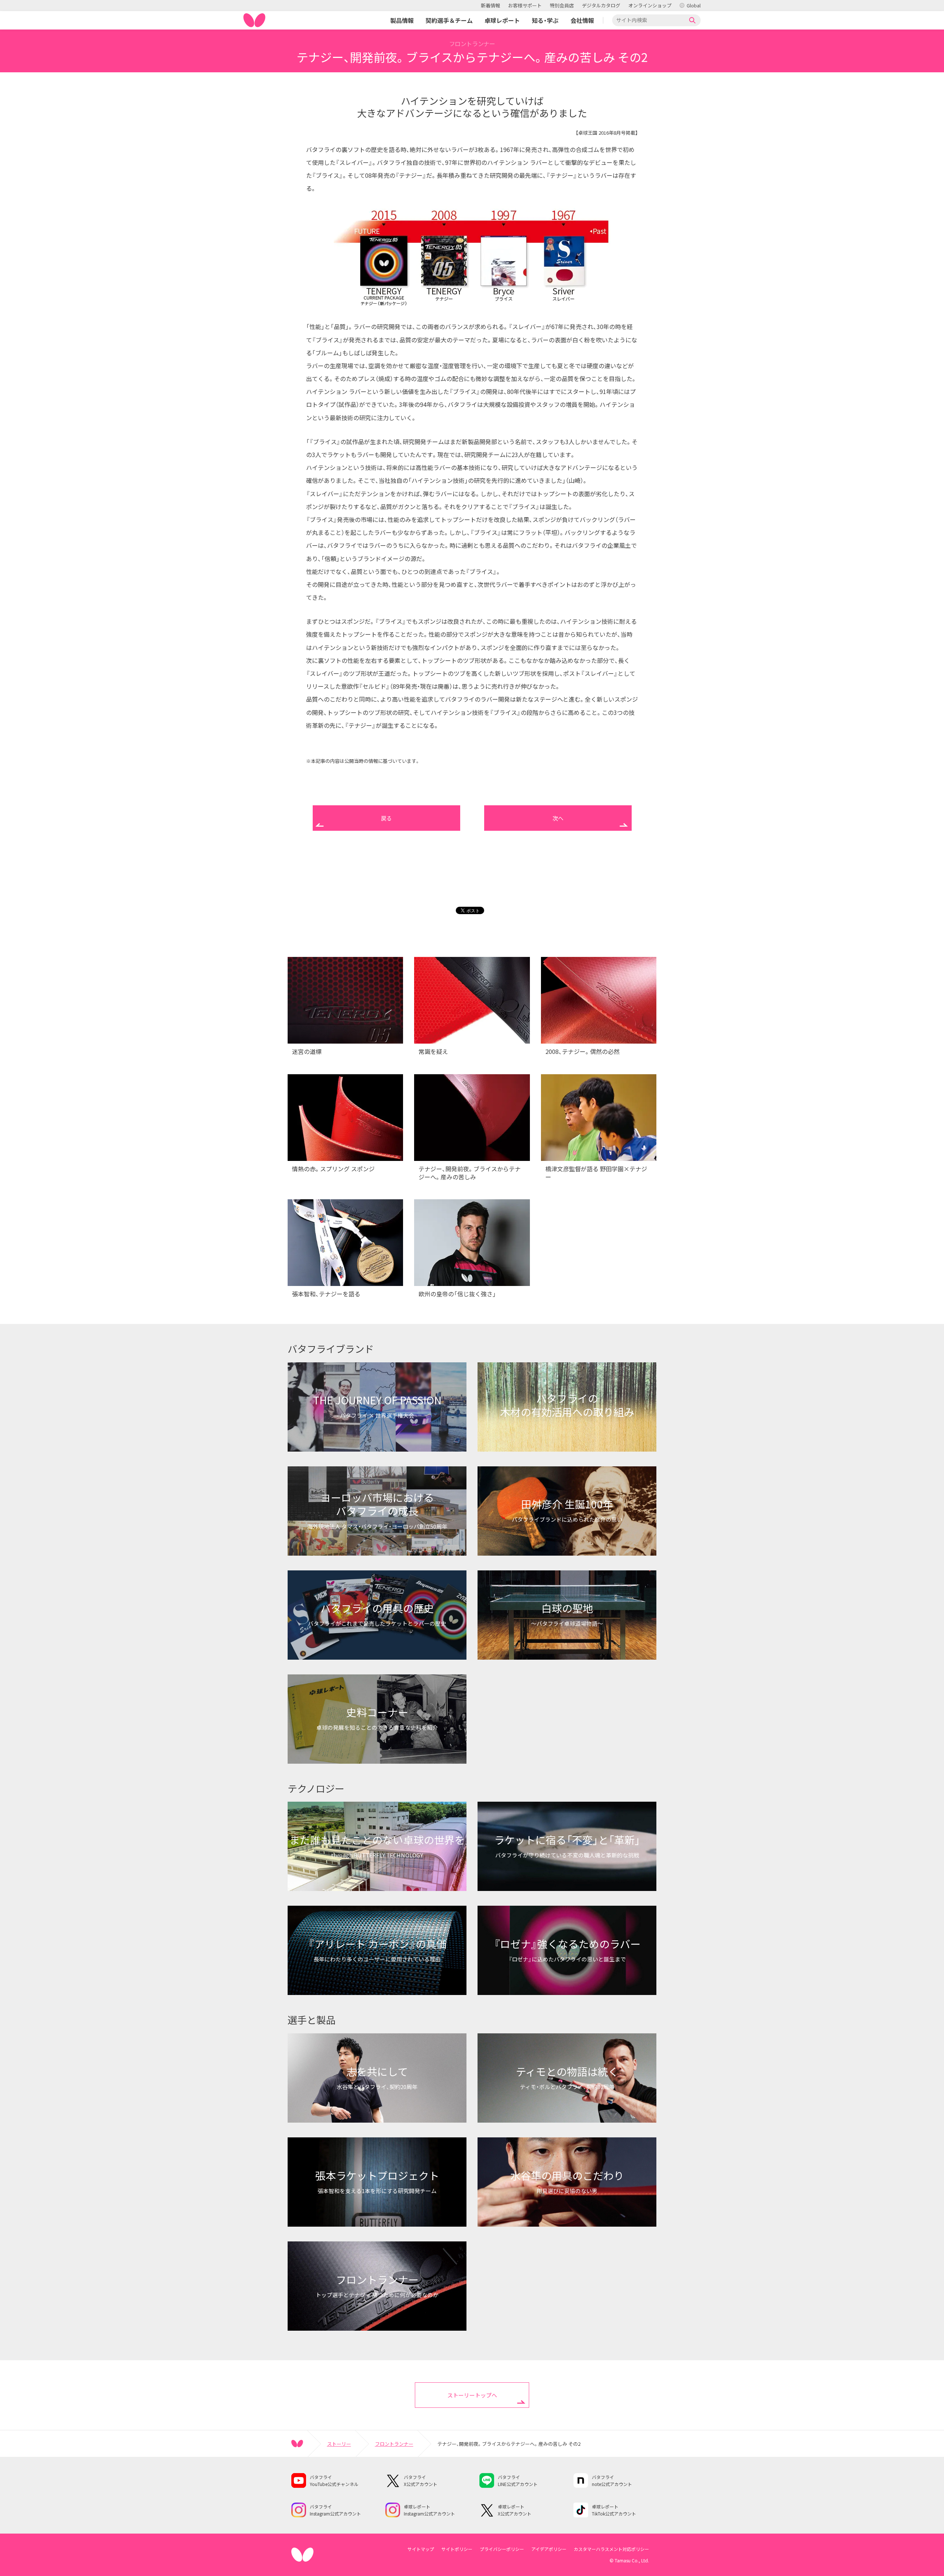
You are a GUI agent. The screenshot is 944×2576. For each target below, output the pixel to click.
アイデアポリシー (549, 2549)
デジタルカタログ (601, 5)
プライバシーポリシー (502, 2549)
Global (694, 5)
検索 (693, 20)
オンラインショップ (650, 5)
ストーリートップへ (472, 2395)
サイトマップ (421, 2549)
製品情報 (402, 20)
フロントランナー (394, 2444)
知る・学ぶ (545, 20)
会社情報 (582, 20)
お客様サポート (525, 5)
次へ (558, 818)
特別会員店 (562, 5)
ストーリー (339, 2444)
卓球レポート (502, 20)
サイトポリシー (457, 2549)
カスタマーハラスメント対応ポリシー (611, 2549)
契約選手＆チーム (449, 20)
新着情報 (490, 5)
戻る (386, 818)
